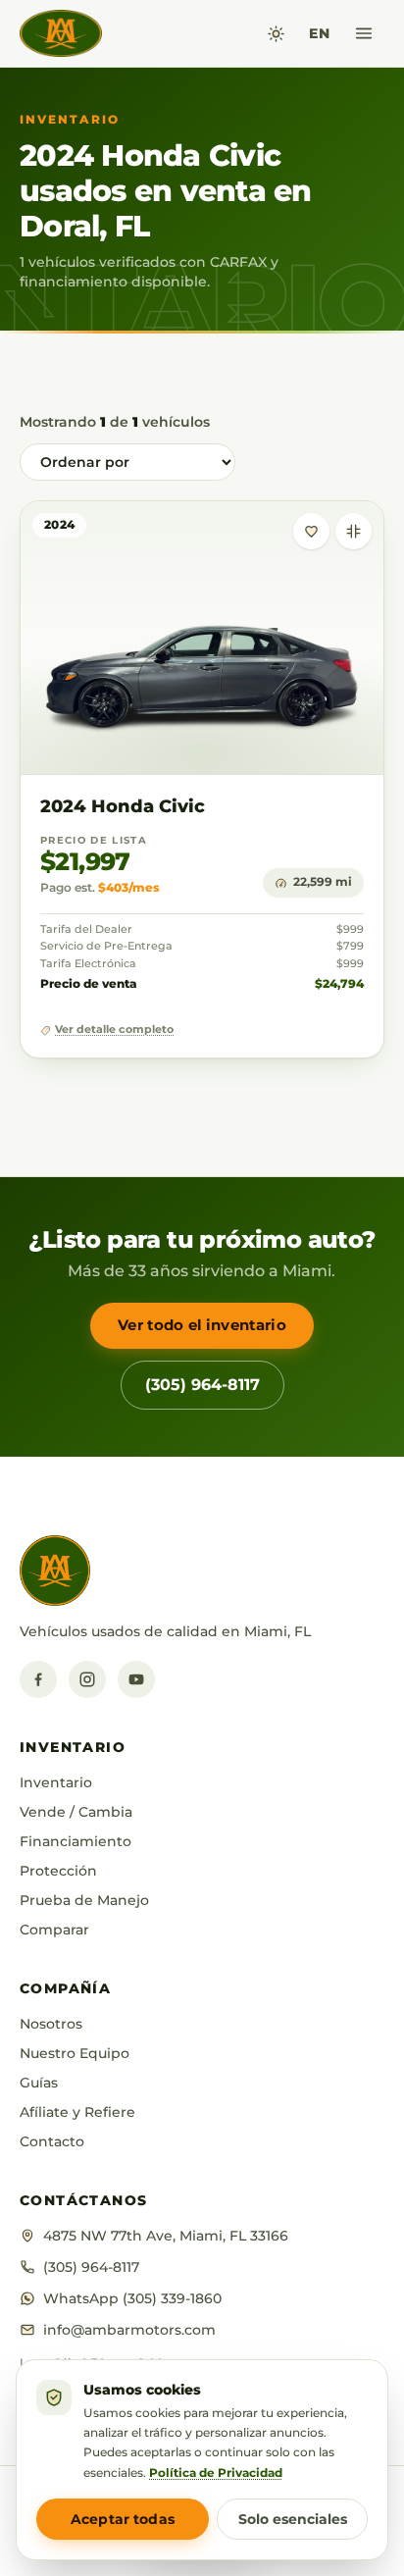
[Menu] (364, 33)
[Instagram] (87, 1679)
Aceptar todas (123, 2519)
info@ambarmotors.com (129, 2330)
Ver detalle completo (114, 1030)
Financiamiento (76, 1841)
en (319, 33)
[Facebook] (38, 1679)
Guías (39, 2083)
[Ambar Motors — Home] (61, 33)
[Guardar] (311, 531)
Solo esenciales (293, 2519)
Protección (58, 1871)
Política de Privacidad (216, 2473)
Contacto (52, 2141)
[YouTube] (136, 1679)
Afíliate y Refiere (77, 2112)
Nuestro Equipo (75, 2053)
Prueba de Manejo (84, 1900)
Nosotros (51, 2024)
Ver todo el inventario (202, 1325)
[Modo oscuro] (276, 34)
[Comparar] (353, 531)
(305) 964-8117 (202, 1385)
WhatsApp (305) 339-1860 (132, 2298)
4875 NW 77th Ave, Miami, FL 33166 (166, 2236)
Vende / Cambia (76, 1812)
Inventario (56, 1782)
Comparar (54, 1930)
